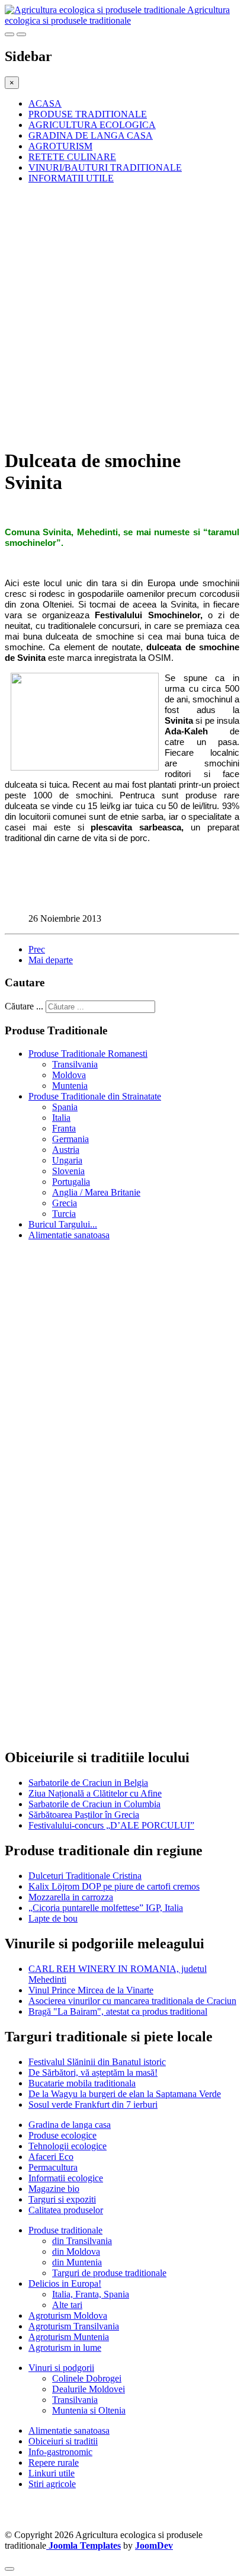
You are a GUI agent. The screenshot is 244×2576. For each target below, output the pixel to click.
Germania (70, 1139)
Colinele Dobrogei (87, 2378)
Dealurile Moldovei (89, 2389)
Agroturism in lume (65, 2348)
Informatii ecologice (66, 2178)
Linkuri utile (52, 2473)
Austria (66, 1150)
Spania (65, 1107)
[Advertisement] (122, 315)
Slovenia (68, 1171)
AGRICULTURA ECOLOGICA (92, 125)
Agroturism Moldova (68, 2315)
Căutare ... (24, 1006)
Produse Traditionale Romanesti (88, 1054)
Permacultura (53, 2167)
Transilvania (75, 1064)
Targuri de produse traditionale (109, 2273)
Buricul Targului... (63, 1224)
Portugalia (71, 1182)
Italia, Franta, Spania (91, 2294)
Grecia (65, 1203)
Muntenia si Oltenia (89, 2410)
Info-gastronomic (60, 2452)
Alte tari (67, 2305)
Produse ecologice (62, 2135)
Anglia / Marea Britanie (96, 1192)
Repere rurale (54, 2462)
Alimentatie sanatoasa (69, 1235)
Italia (61, 1118)
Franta (64, 1128)
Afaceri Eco (51, 2157)
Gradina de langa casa (70, 2125)
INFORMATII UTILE (71, 178)
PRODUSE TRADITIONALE (88, 114)
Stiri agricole (52, 2484)
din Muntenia (77, 2262)
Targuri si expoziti (62, 2199)
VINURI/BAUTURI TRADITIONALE (105, 167)
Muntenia (70, 1086)
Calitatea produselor (66, 2210)
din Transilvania (82, 2241)
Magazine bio (54, 2189)
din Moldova (76, 2251)
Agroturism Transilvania (74, 2326)
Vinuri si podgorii (61, 2368)
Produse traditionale (65, 2230)
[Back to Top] (9, 2569)
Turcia (64, 1214)
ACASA (45, 103)
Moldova (69, 1075)
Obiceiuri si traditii (63, 2441)
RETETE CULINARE (72, 157)
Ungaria (67, 1160)
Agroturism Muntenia (69, 2337)
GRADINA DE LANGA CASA (91, 135)
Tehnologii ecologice (68, 2146)
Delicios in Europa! (65, 2283)
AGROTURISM (60, 146)
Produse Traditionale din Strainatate (95, 1096)
